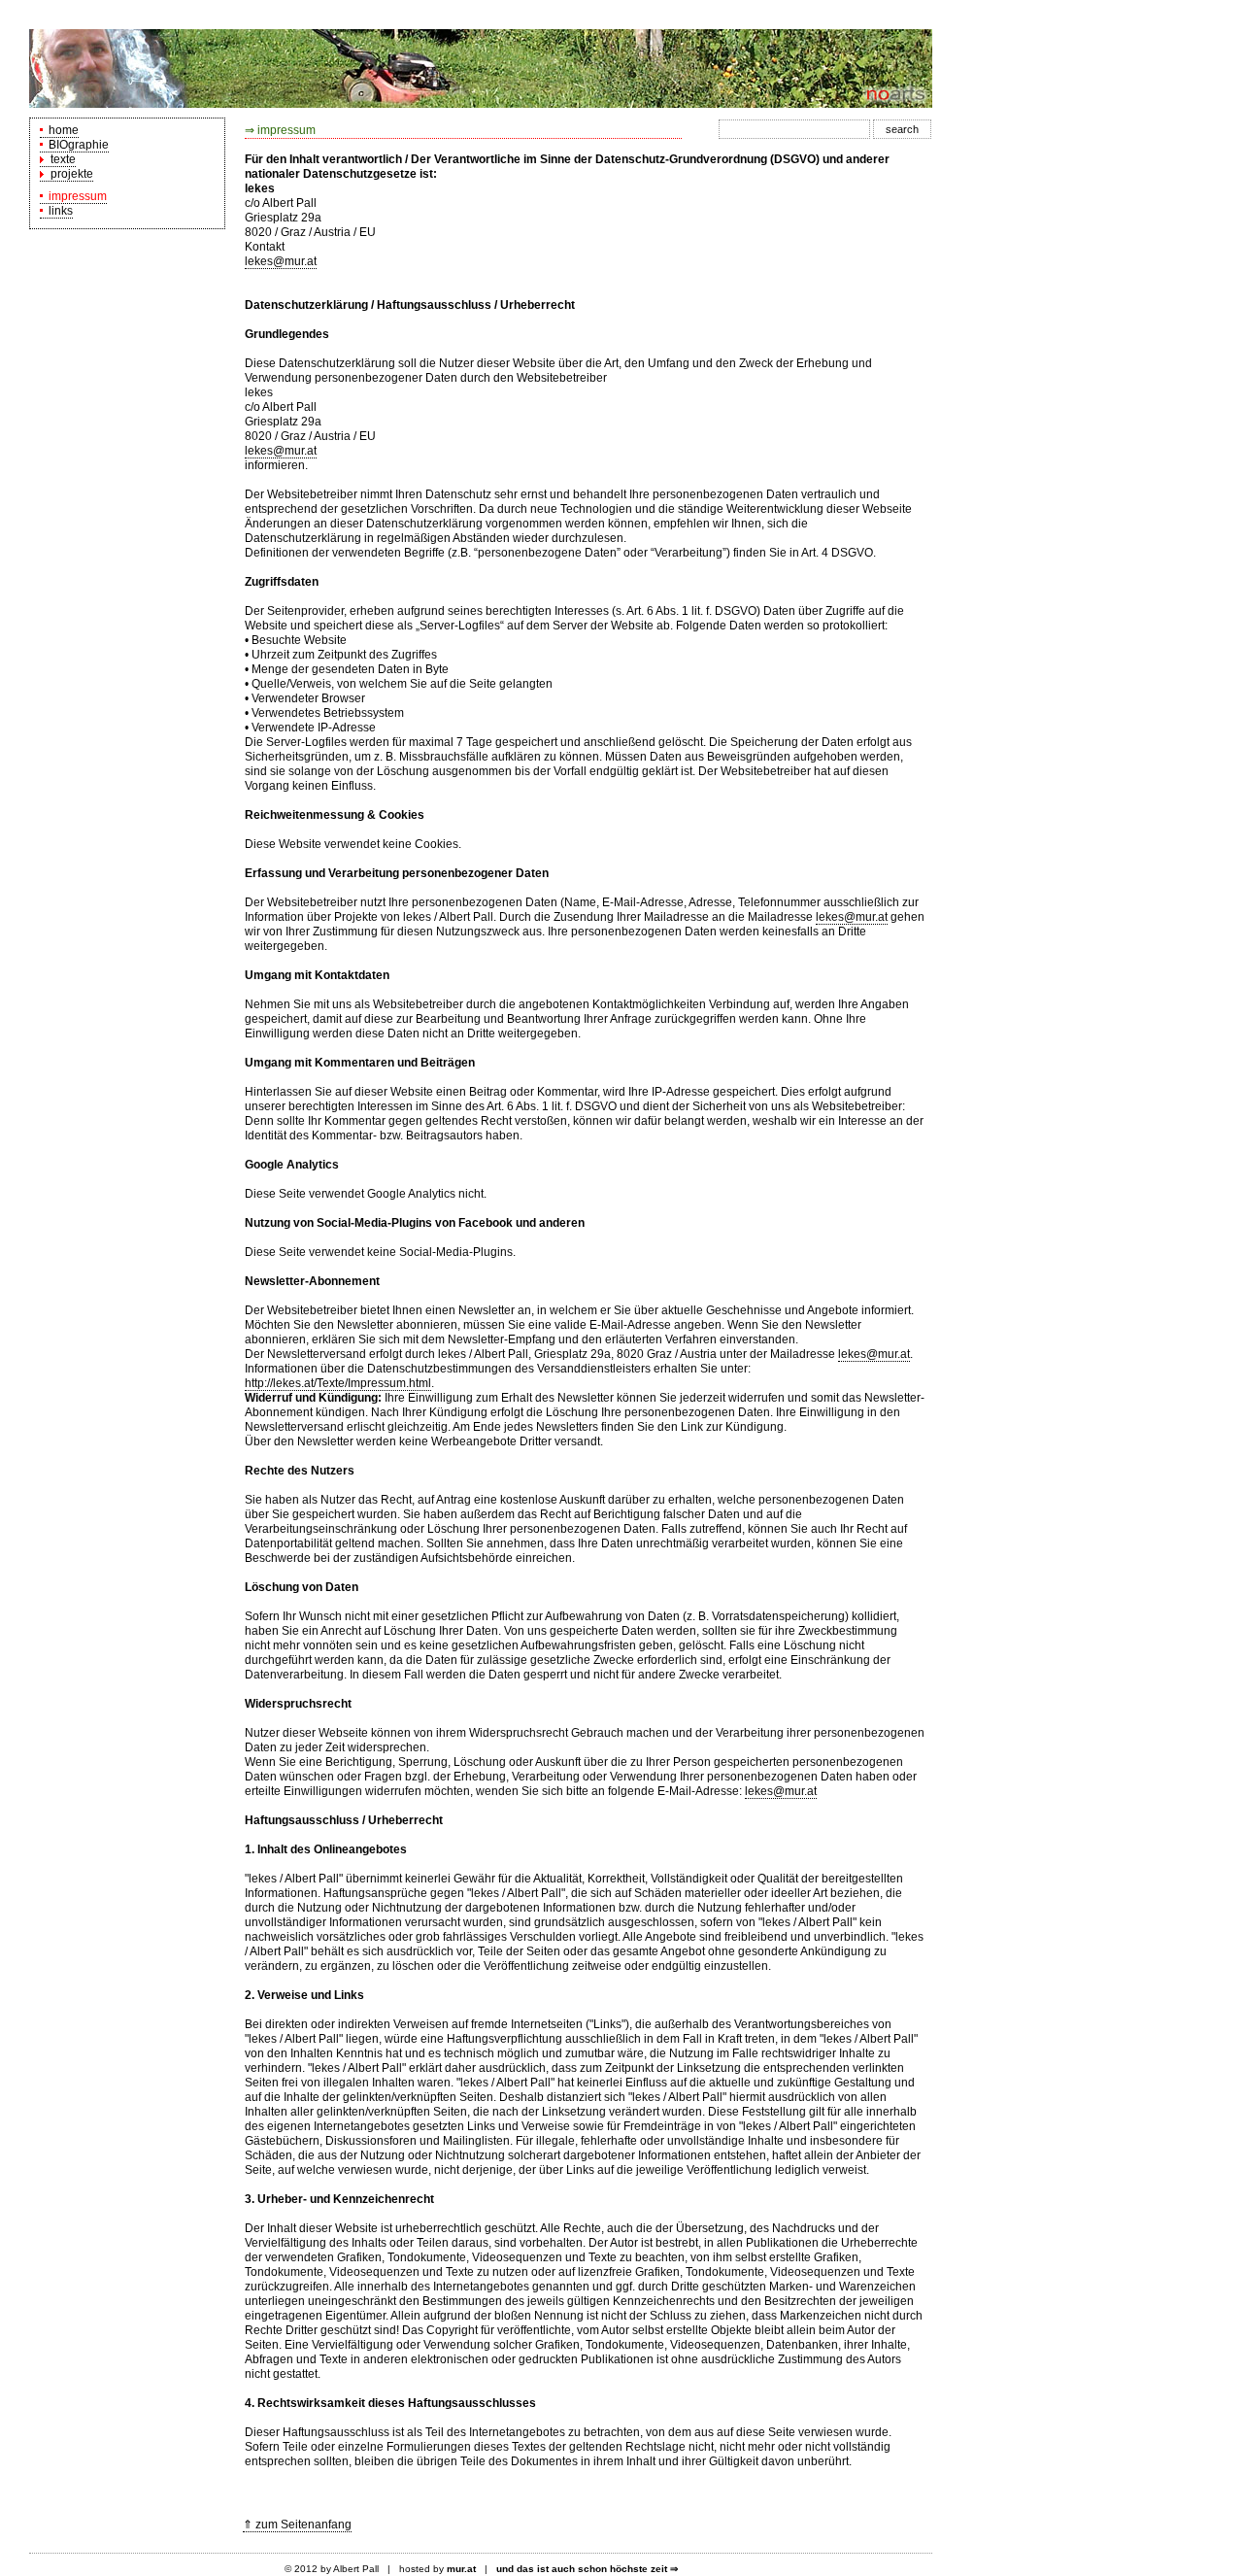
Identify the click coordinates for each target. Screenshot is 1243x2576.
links (58, 211)
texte (60, 159)
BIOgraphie (76, 145)
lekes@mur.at (281, 261)
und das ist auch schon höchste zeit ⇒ (587, 2569)
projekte (69, 174)
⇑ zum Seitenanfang (297, 2525)
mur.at (461, 2569)
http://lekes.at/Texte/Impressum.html (338, 1383)
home (61, 130)
